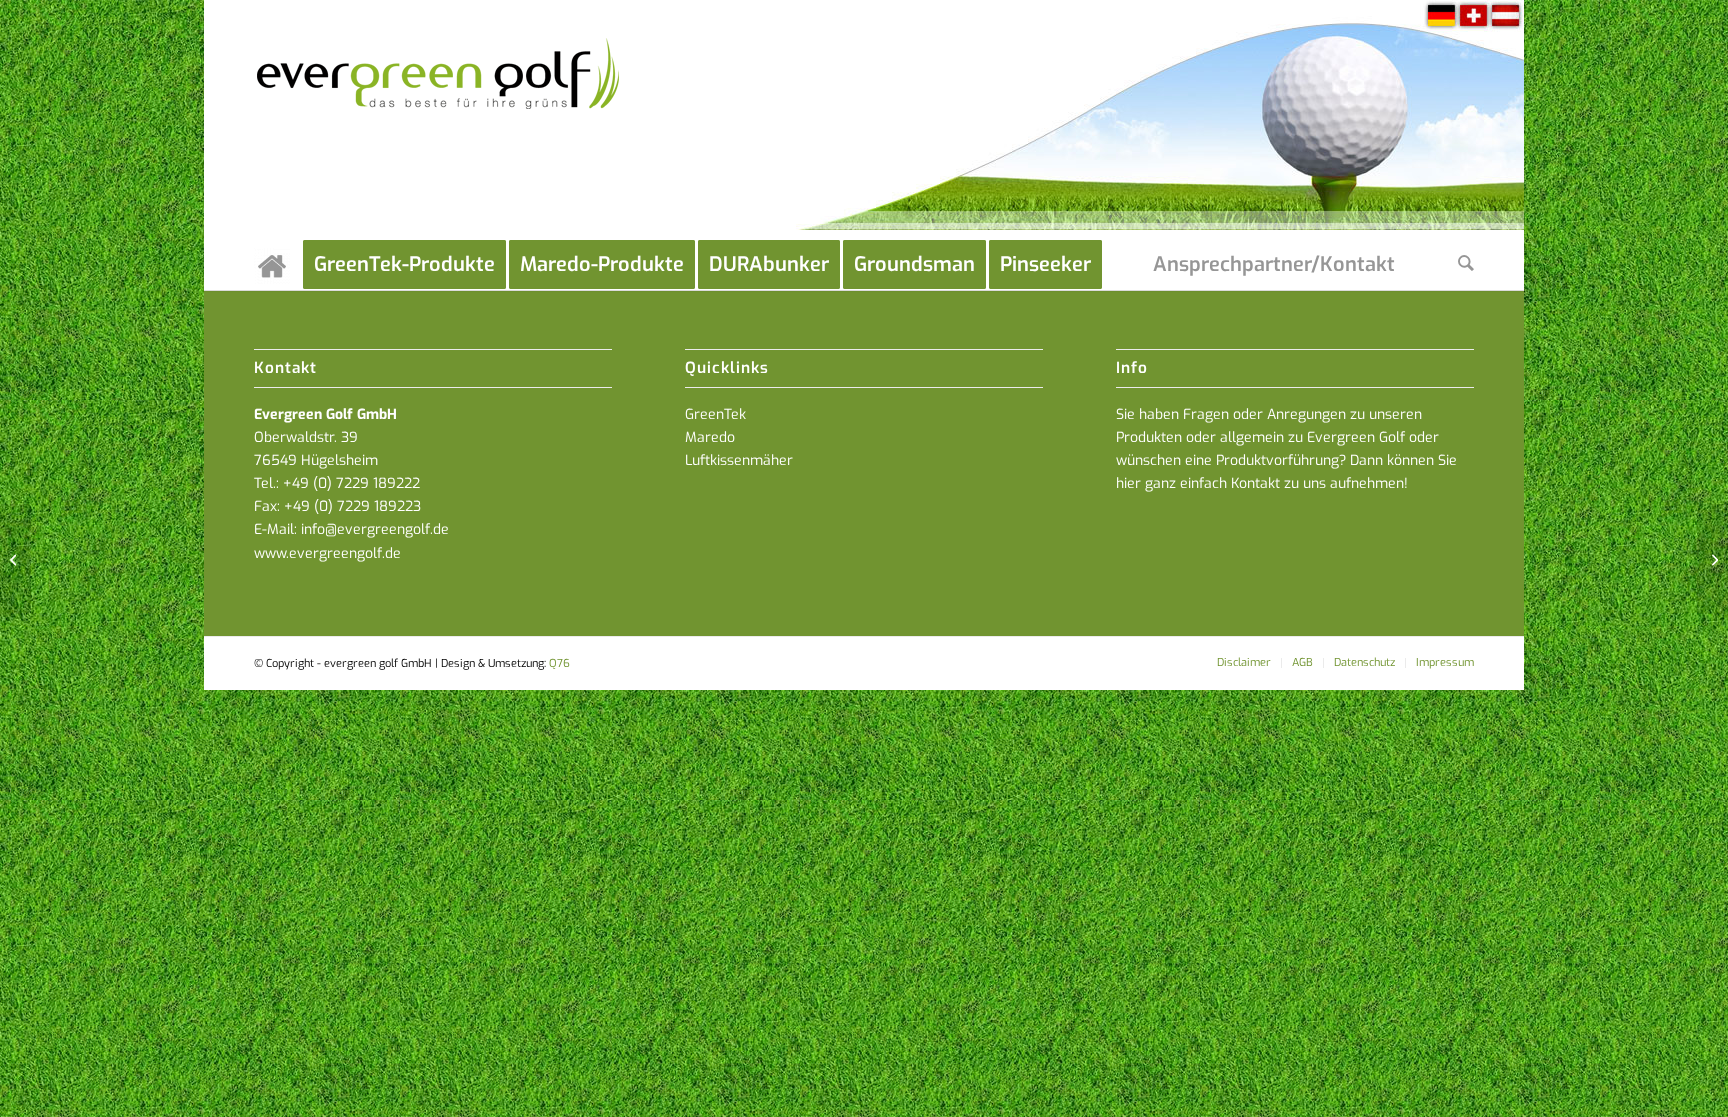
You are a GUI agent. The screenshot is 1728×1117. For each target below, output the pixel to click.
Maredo (710, 437)
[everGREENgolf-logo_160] (439, 120)
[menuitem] (278, 265)
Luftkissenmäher (739, 460)
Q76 (559, 663)
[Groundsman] (15, 559)
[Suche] (1466, 265)
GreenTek (715, 414)
